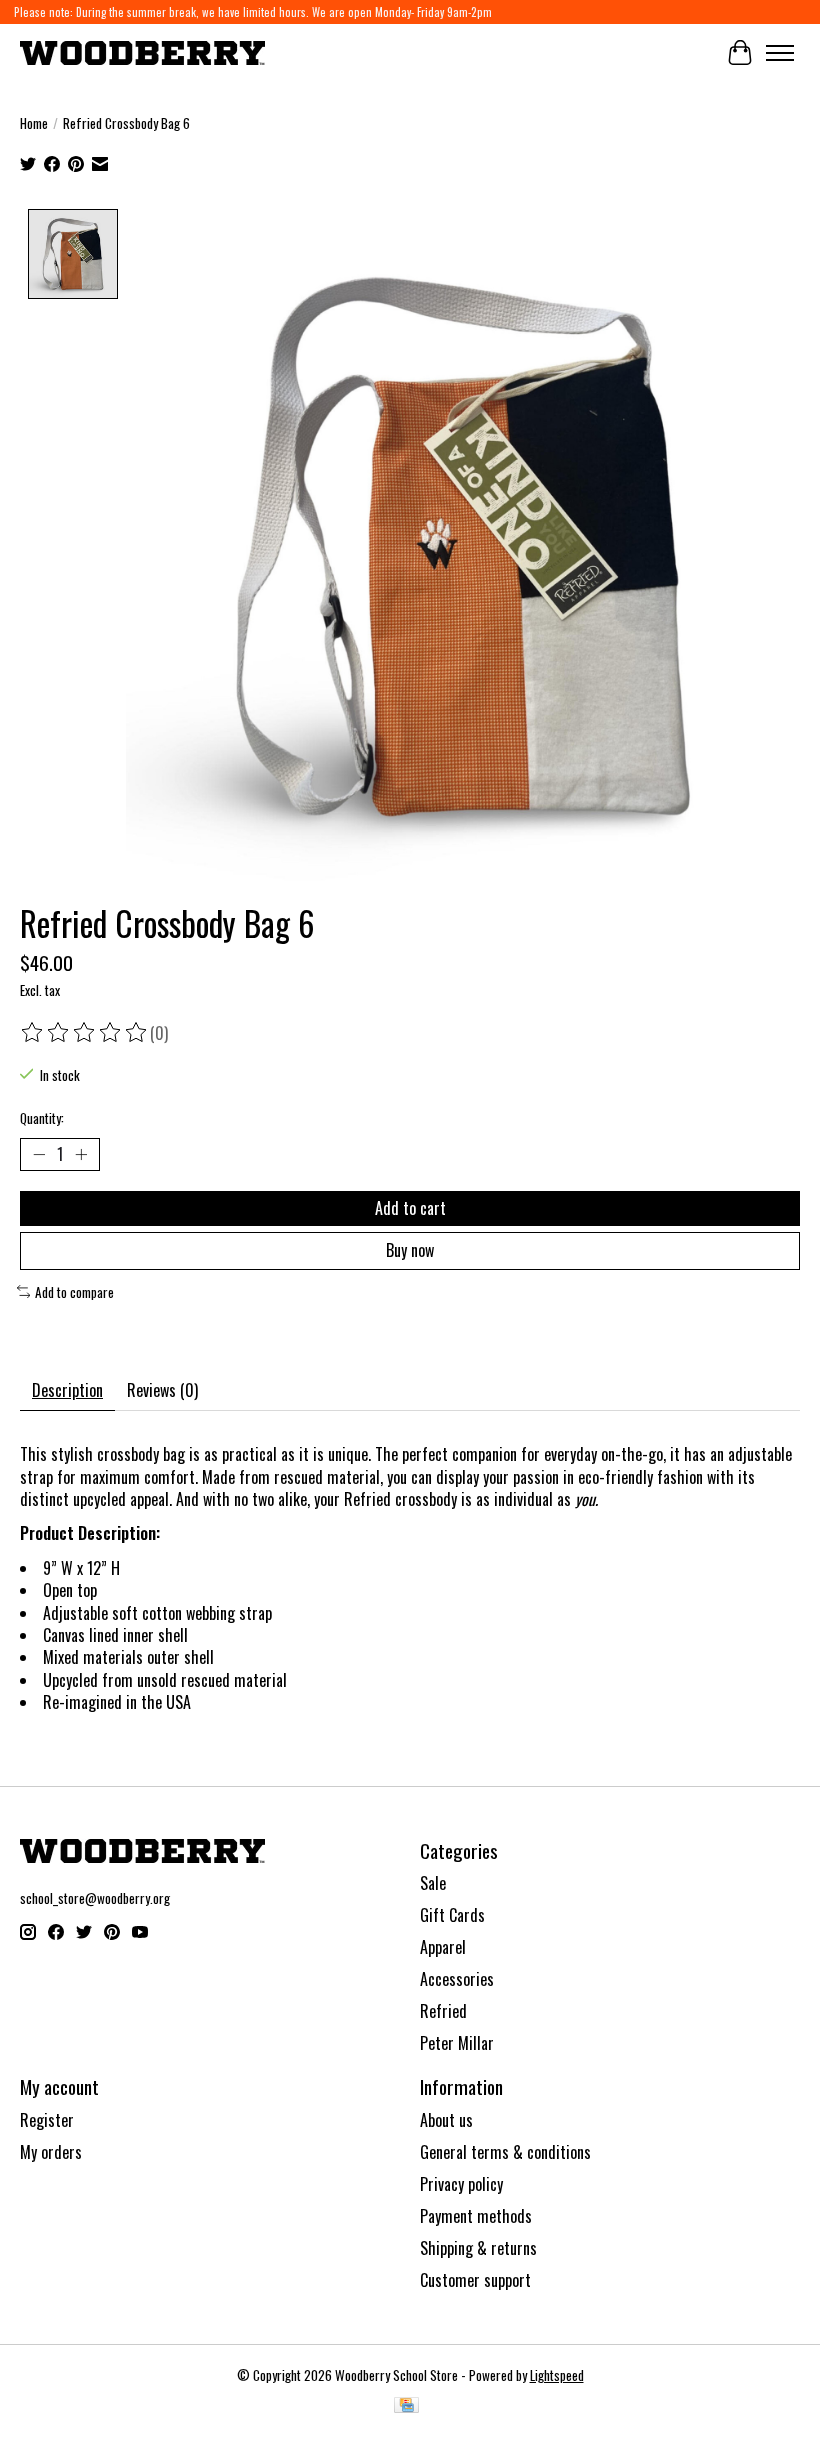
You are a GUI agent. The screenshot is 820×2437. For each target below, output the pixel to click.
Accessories (457, 1979)
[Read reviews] (85, 1033)
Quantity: (42, 1118)
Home (34, 123)
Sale (433, 1883)
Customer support (475, 2280)
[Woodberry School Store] (142, 52)
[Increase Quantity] (81, 1155)
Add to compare (74, 1292)
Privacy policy (461, 2184)
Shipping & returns (478, 2248)
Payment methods (476, 2216)
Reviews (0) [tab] (162, 1390)
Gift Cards (452, 1915)
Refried (443, 2011)
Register (47, 2120)
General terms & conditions (505, 2152)
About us (446, 2120)
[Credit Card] (406, 2407)
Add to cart (410, 1208)
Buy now (410, 1250)
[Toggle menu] (780, 53)
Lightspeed (557, 2375)
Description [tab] (67, 1390)
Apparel (443, 1947)
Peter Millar (457, 2043)
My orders (51, 2152)
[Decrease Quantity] (39, 1155)
